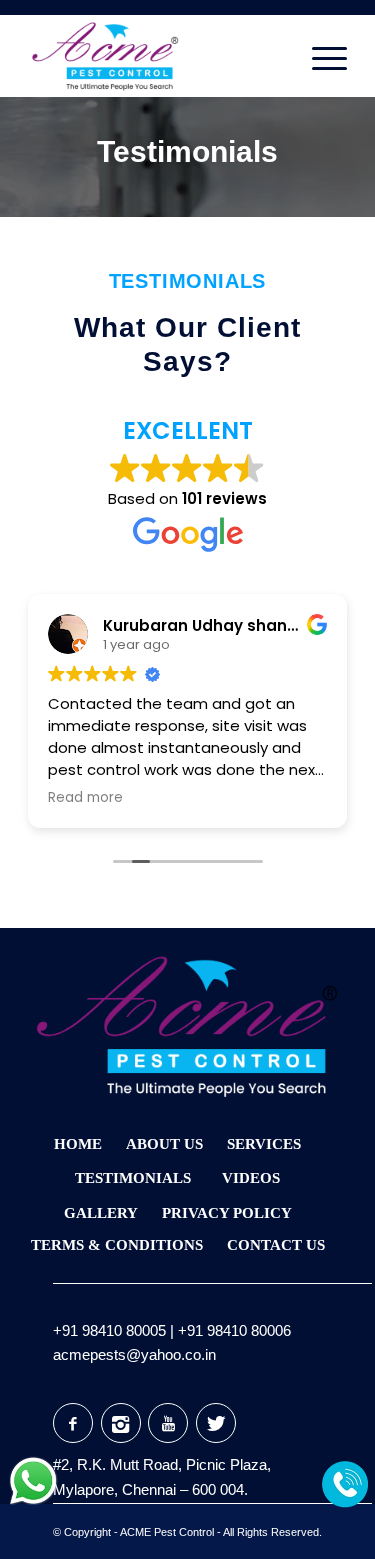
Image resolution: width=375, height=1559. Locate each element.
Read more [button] (85, 798)
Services (264, 1144)
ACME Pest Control (167, 1532)
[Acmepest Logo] (155, 56)
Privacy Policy (227, 1213)
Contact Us (276, 1245)
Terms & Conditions (117, 1245)
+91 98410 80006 (234, 1330)
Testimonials (187, 151)
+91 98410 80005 (109, 1330)
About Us (164, 1144)
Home (78, 1144)
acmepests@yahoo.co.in (134, 1354)
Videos (251, 1178)
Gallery (101, 1213)
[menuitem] (319, 56)
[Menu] (319, 56)
